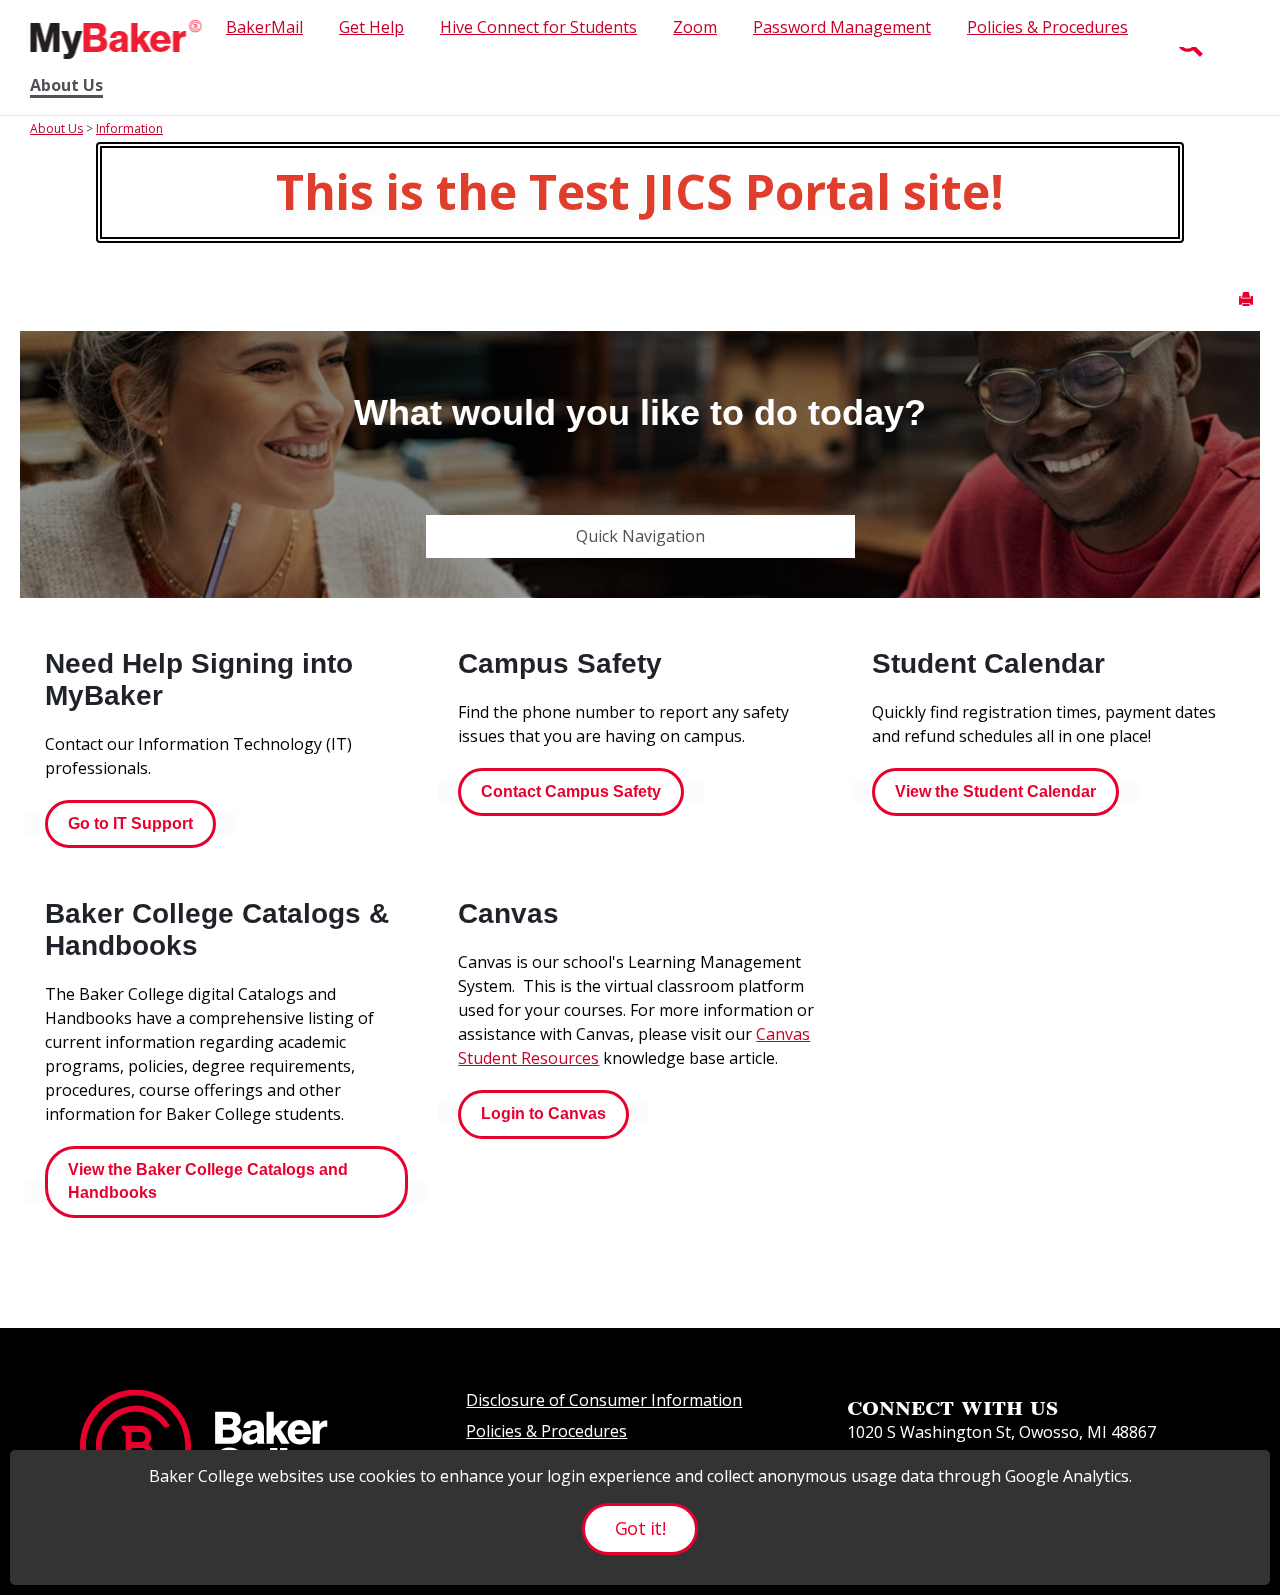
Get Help (371, 27)
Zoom (695, 27)
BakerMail (264, 27)
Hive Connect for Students (538, 27)
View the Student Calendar (995, 791)
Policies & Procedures (1047, 27)
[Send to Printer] (1246, 299)
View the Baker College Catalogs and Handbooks (208, 1181)
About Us (66, 85)
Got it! (640, 1528)
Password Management (842, 27)
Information (129, 128)
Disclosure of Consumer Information (604, 1400)
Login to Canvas (543, 1113)
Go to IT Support (130, 823)
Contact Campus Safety (571, 791)
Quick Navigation (640, 536)
